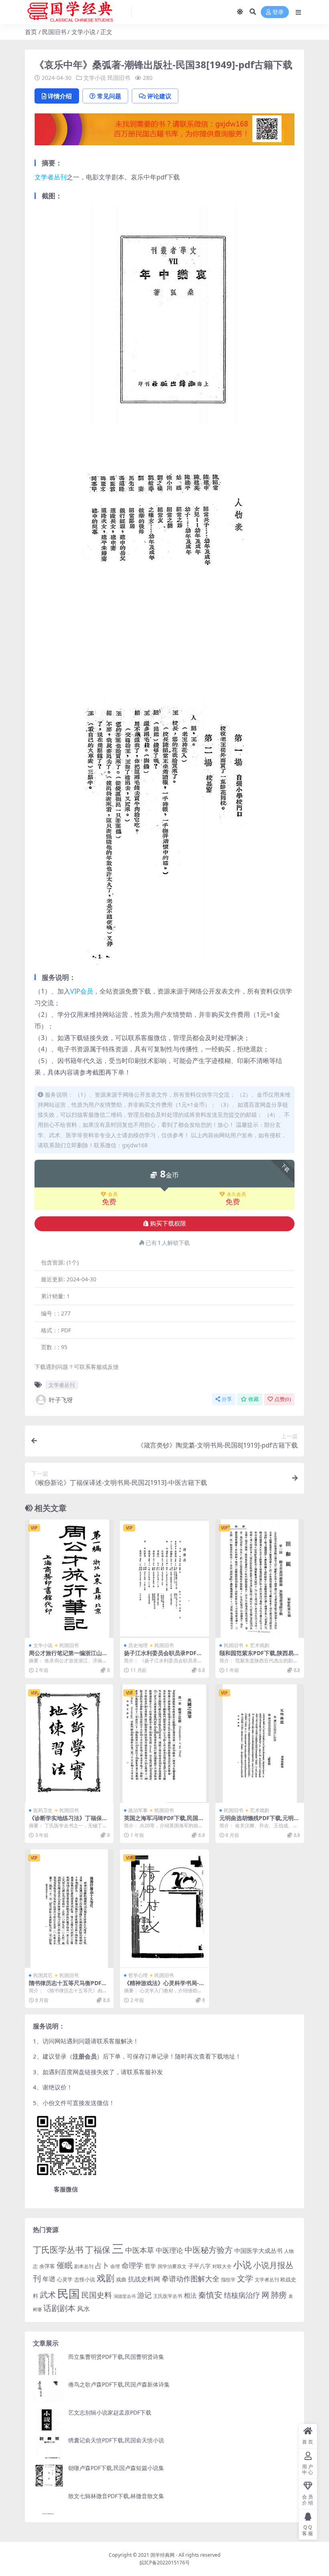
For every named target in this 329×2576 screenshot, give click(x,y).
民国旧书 (54, 32)
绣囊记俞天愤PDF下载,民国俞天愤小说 (116, 2440)
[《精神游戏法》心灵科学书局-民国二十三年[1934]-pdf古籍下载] (164, 1909)
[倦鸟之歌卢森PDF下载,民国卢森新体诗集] (49, 2392)
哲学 (150, 2266)
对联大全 (222, 2266)
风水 (83, 2309)
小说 (242, 2264)
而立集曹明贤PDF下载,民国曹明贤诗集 (116, 2357)
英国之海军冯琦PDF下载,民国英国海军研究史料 (164, 1821)
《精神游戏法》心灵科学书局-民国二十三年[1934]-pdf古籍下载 (164, 1986)
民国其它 (43, 1975)
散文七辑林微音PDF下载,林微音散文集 (116, 2496)
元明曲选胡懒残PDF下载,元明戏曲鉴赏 (259, 1821)
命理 (115, 2266)
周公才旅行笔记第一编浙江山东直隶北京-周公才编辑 (68, 1656)
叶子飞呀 (61, 1400)
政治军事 (138, 1810)
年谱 (49, 2279)
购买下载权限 (168, 1224)
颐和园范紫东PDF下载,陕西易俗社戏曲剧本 (259, 1656)
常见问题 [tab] (109, 96)
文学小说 (83, 32)
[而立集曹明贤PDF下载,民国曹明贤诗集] (49, 2364)
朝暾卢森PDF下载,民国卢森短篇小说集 (116, 2468)
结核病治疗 (242, 2295)
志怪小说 (85, 2279)
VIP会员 (82, 991)
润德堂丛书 (125, 2296)
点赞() (283, 1399)
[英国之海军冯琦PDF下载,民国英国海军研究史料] (164, 1744)
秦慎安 (210, 2295)
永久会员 (236, 1194)
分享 (227, 1399)
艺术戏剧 (260, 1645)
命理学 (132, 2265)
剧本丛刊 (84, 2266)
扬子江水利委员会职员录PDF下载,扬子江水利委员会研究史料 (163, 1656)
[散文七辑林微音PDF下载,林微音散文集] (49, 2504)
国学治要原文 (172, 2266)
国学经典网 (162, 2555)
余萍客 (47, 2266)
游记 (144, 2295)
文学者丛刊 (51, 177)
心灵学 (65, 2279)
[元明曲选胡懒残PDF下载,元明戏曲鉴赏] (260, 1744)
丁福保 (98, 2249)
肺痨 (279, 2295)
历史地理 (138, 1645)
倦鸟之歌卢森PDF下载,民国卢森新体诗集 (119, 2384)
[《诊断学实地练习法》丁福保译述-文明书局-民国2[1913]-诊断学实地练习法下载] (69, 1744)
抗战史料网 (144, 2279)
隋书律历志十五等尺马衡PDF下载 (68, 1986)
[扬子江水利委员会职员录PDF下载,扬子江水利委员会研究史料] (164, 1579)
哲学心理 (138, 1975)
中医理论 (169, 2250)
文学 (245, 2278)
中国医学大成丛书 (258, 2250)
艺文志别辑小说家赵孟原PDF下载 (110, 2412)
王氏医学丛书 (168, 2296)
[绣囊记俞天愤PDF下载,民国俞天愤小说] (49, 2448)
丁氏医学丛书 (58, 2249)
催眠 (65, 2265)
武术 (48, 2295)
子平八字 (199, 2266)
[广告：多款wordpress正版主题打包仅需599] (164, 132)
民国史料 (97, 2295)
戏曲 (121, 2279)
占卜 (102, 2265)
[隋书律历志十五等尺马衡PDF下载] (69, 1909)
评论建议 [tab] (159, 96)
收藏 (254, 1399)
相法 (190, 2295)
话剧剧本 (59, 2308)
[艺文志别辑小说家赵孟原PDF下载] (49, 2420)
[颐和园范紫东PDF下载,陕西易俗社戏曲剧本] (260, 1579)
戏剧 (106, 2278)
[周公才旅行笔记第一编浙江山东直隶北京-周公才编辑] (69, 1579)
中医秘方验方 (209, 2250)
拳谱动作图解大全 (191, 2278)
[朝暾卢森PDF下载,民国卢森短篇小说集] (49, 2475)
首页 (31, 32)
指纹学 (228, 2280)
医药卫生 (43, 1810)
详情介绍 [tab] (60, 96)
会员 (113, 1194)
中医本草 (140, 2250)
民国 (69, 2293)
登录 (278, 12)
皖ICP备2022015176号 (165, 2563)
